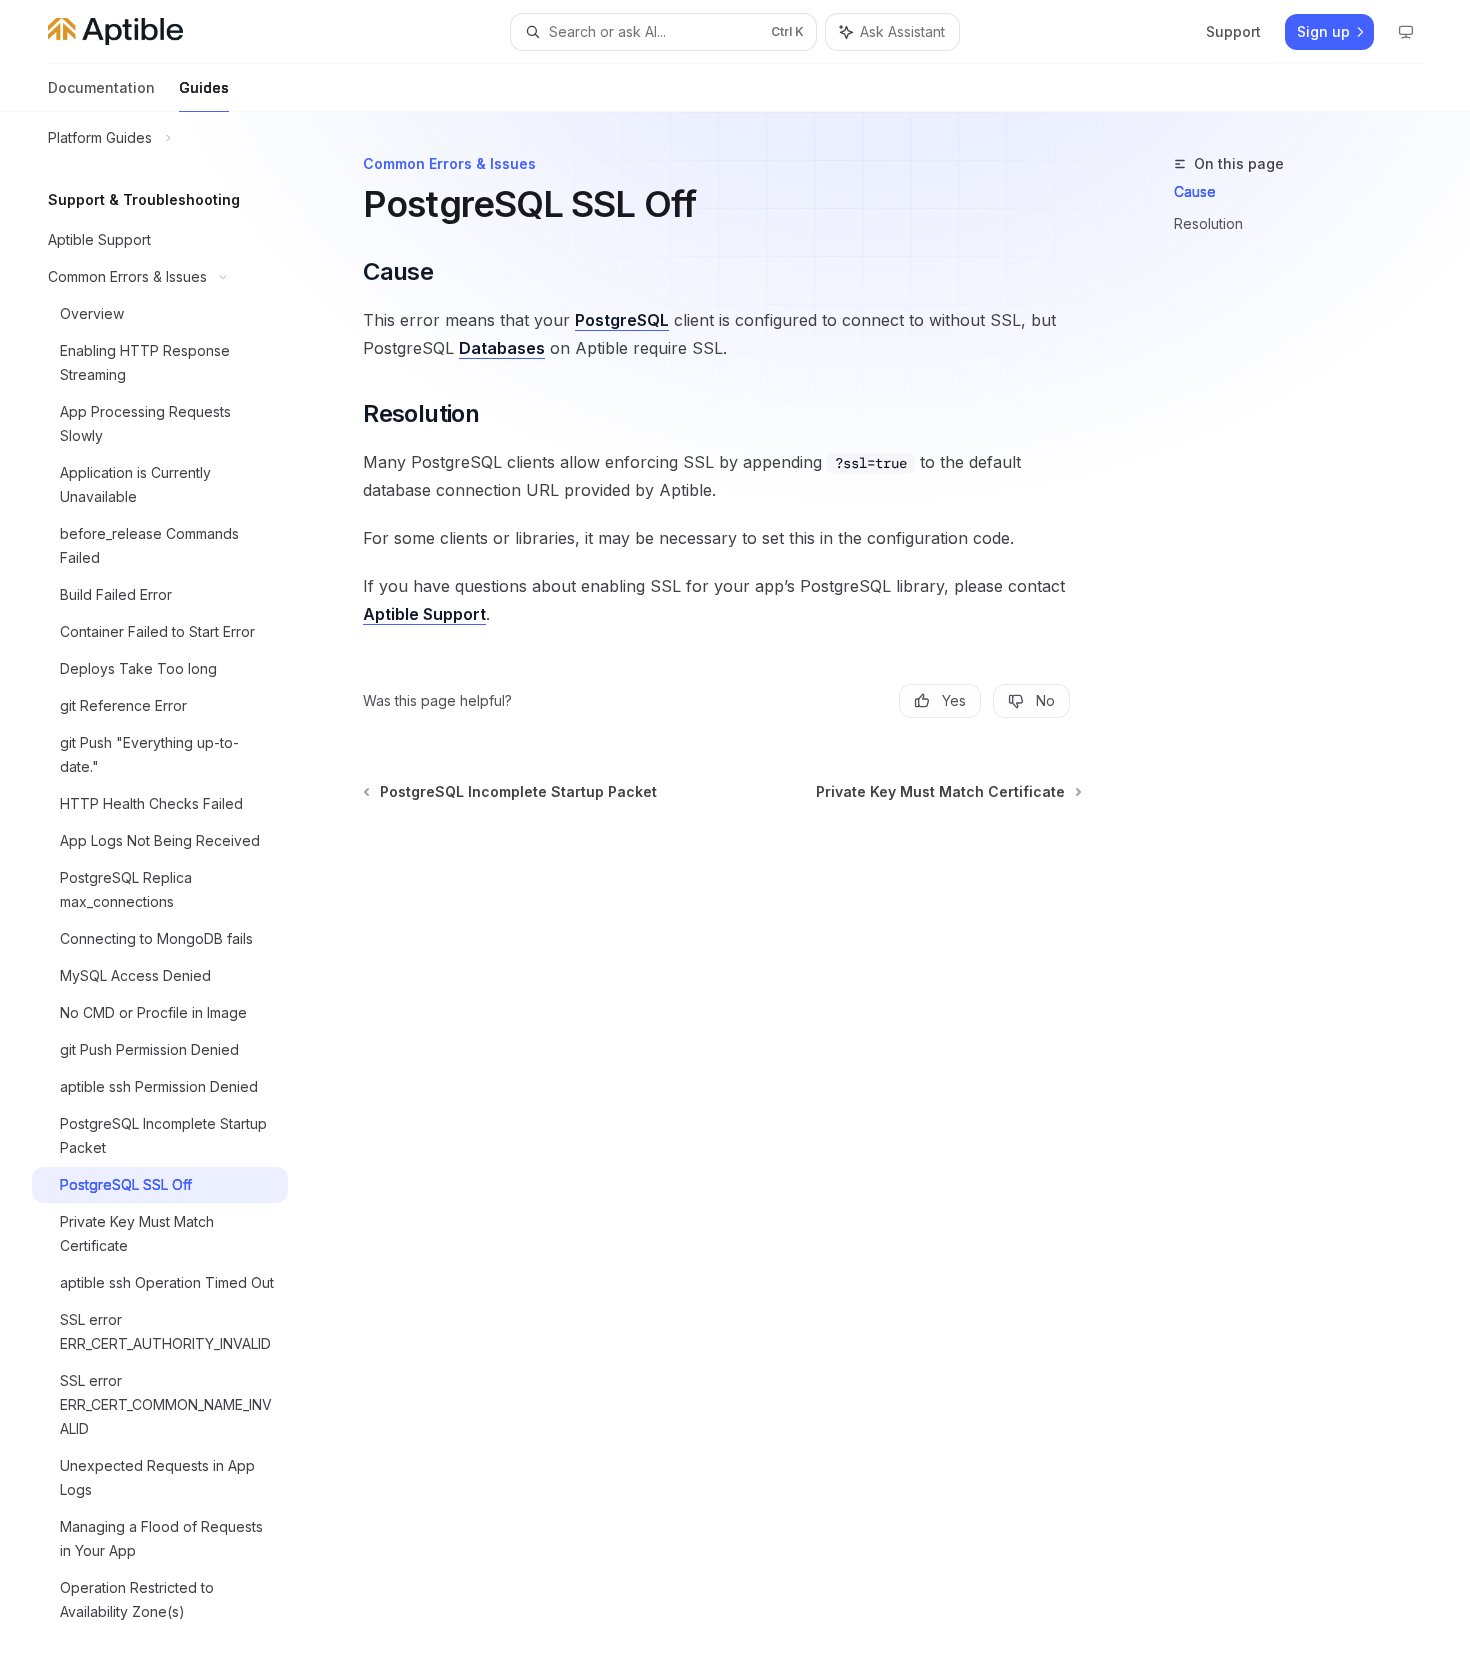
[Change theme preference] (1406, 32)
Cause (1195, 191)
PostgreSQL (622, 320)
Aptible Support (424, 614)
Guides (204, 87)
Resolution (1208, 223)
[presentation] (176, 891)
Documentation (101, 87)
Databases (502, 348)
